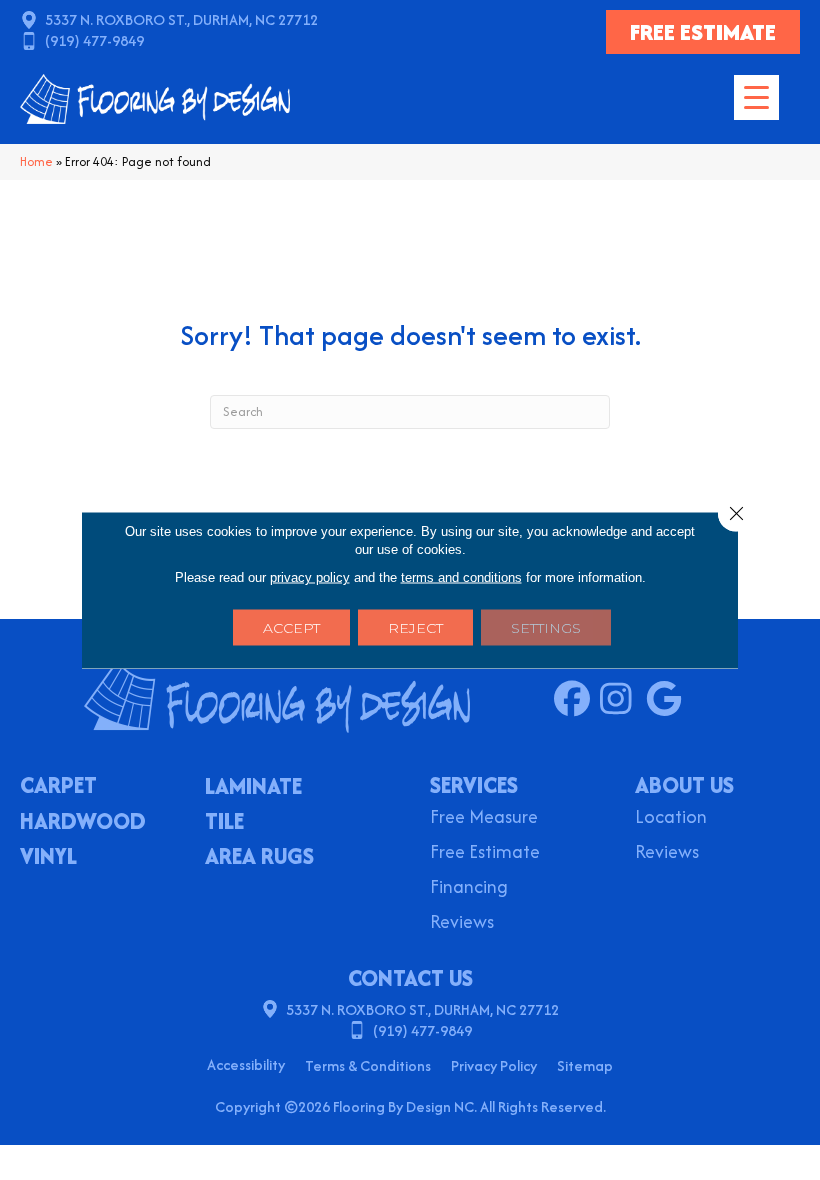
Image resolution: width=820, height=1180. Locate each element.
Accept (291, 628)
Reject (415, 628)
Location (671, 818)
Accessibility (246, 1064)
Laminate (253, 788)
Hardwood (83, 823)
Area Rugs (259, 858)
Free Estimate (485, 853)
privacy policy (310, 577)
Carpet (58, 787)
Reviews (462, 923)
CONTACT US (410, 978)
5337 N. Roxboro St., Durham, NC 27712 (181, 19)
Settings (546, 628)
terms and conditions (461, 577)
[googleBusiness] (668, 700)
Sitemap (585, 1065)
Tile (224, 823)
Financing (469, 888)
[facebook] (576, 700)
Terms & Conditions (368, 1065)
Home (36, 161)
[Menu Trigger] (756, 97)
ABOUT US (684, 785)
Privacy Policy (494, 1065)
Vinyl (48, 858)
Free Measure (484, 818)
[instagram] (622, 700)
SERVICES (474, 785)
